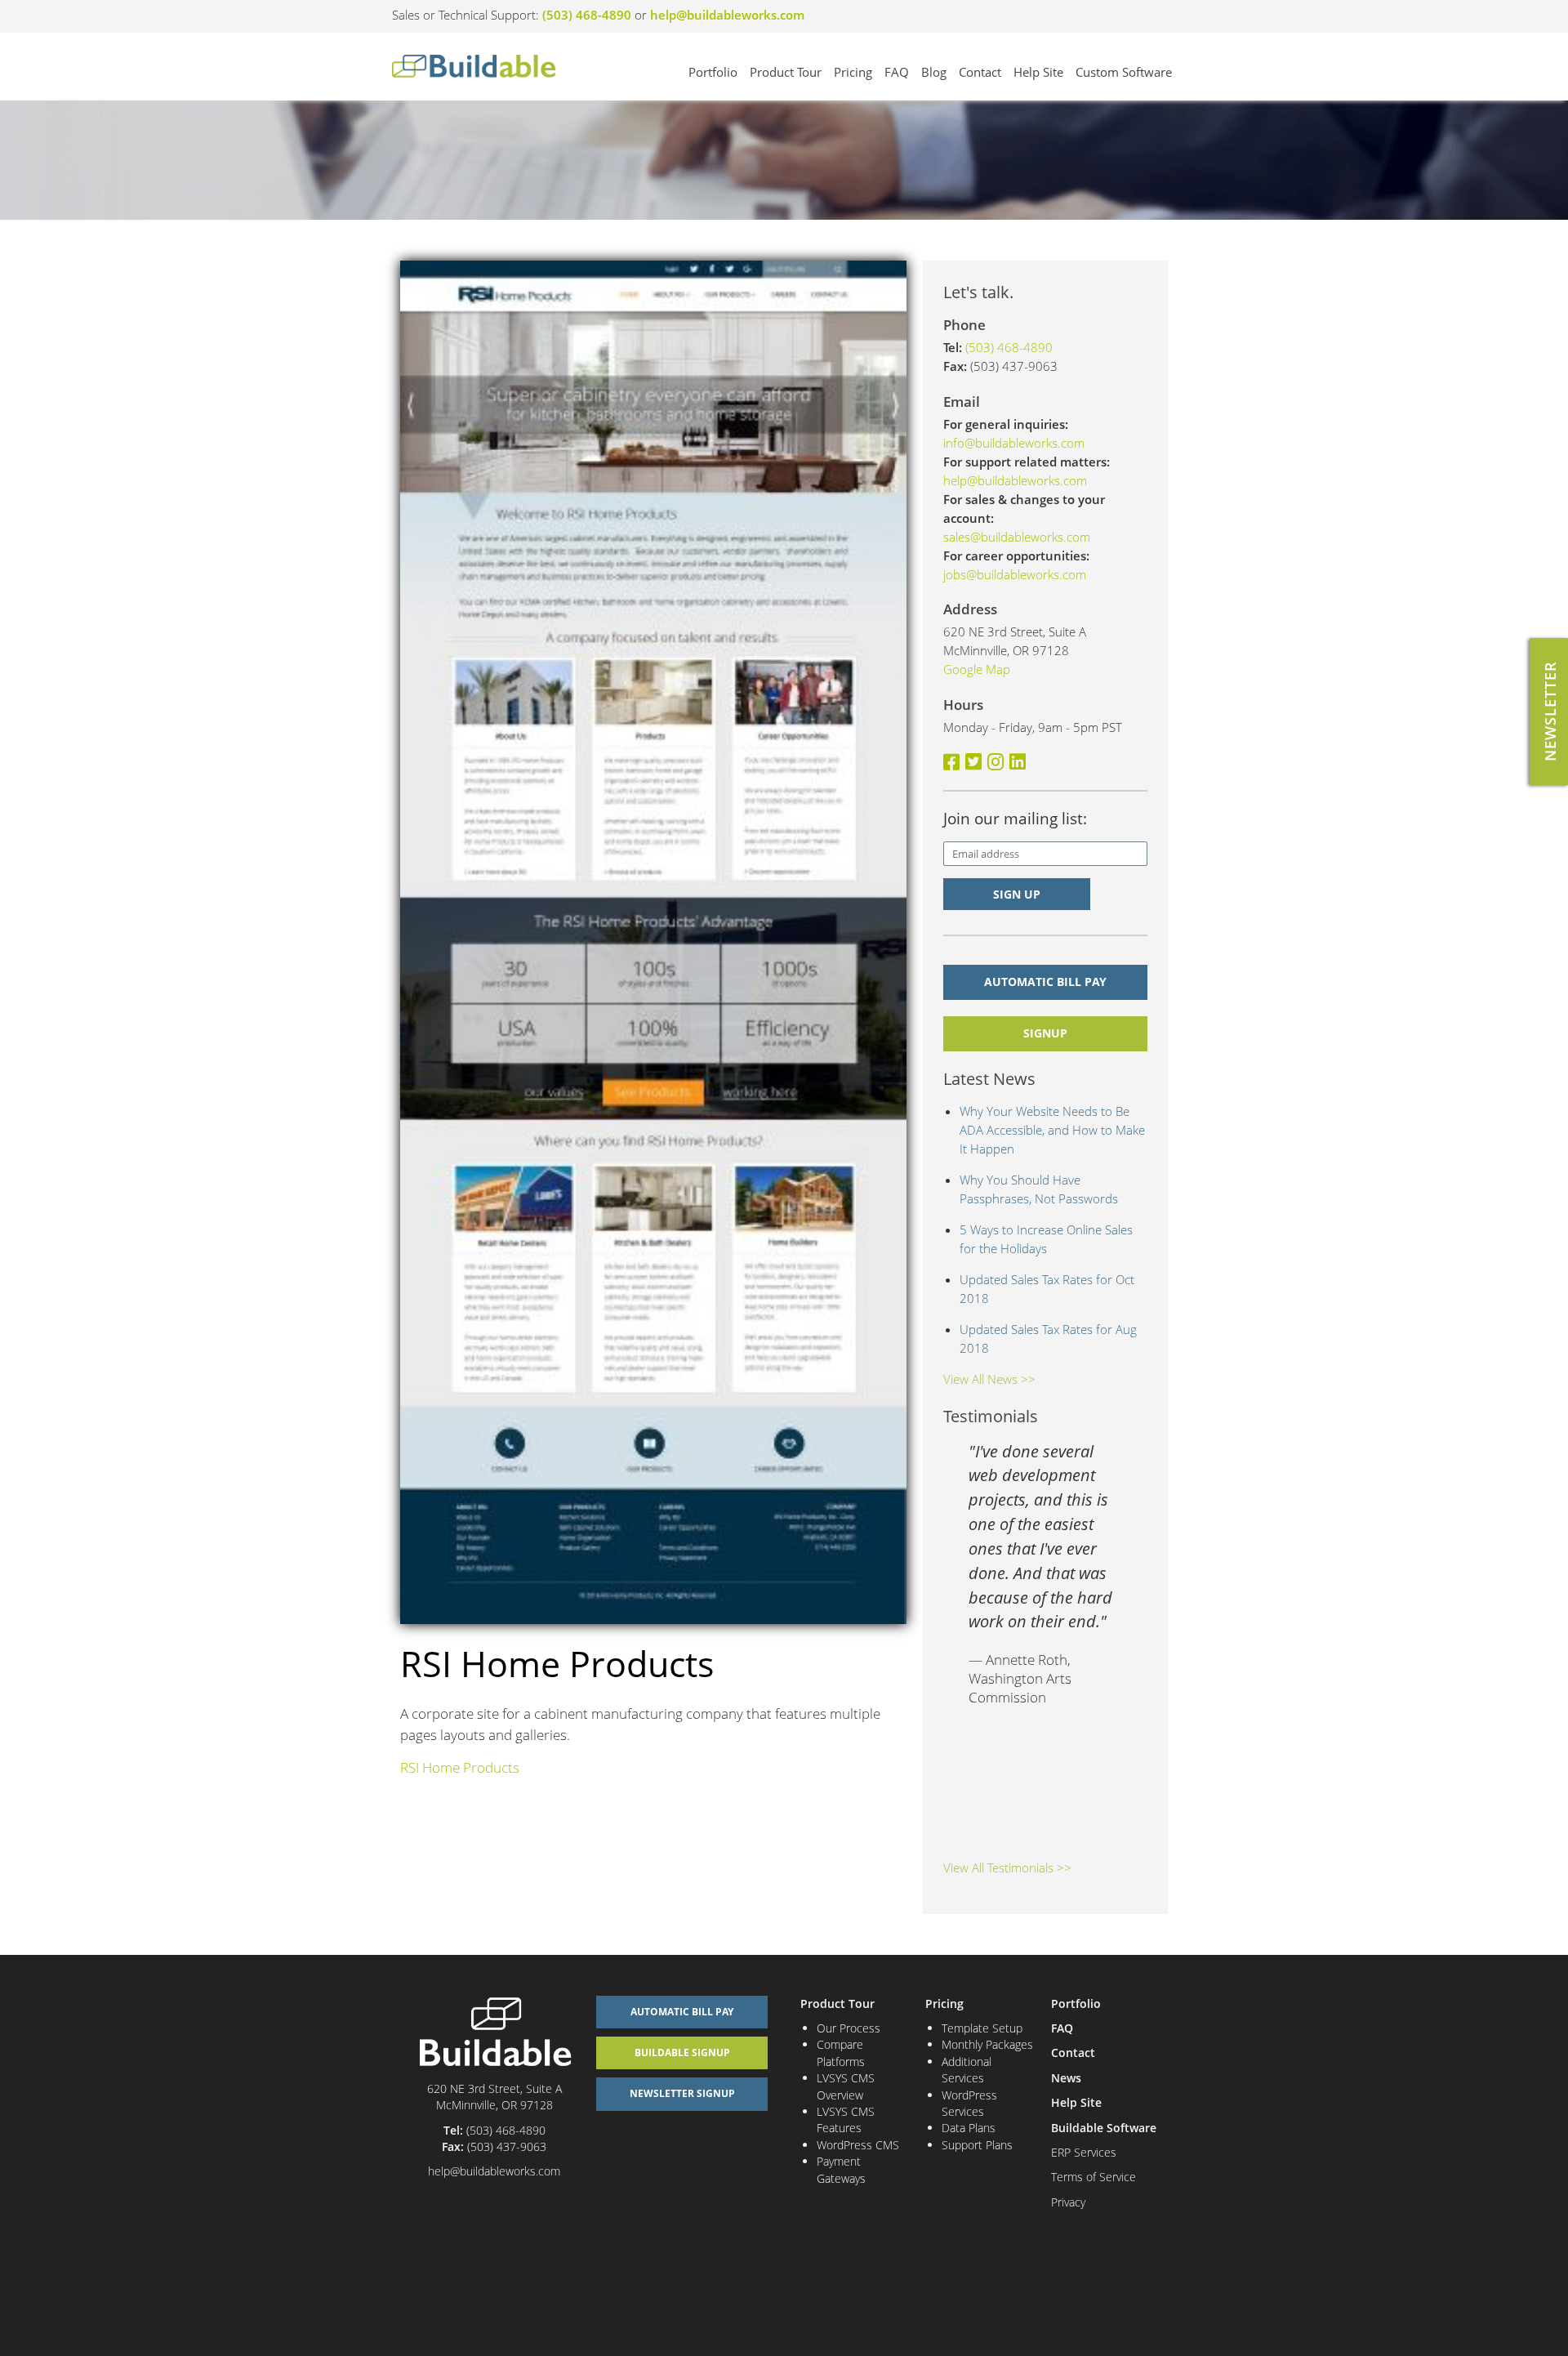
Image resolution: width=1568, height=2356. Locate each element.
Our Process (849, 2028)
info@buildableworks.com (1014, 443)
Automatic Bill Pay (1045, 982)
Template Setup (982, 2028)
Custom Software (1124, 72)
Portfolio (713, 72)
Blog (934, 72)
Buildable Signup (682, 2053)
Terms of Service (1094, 2177)
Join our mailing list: (1015, 819)
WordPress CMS (858, 2145)
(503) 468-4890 (587, 15)
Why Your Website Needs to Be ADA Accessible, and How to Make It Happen (1052, 1130)
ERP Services (1084, 2152)
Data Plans (969, 2128)
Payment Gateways (841, 2169)
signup (1045, 1033)
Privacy (1068, 2202)
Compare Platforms (841, 2053)
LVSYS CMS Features (846, 2120)
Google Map (977, 669)
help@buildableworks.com (727, 15)
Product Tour (786, 72)
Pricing (853, 72)
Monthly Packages (987, 2044)
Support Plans (977, 2145)
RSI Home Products (460, 1767)
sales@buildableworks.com (1017, 537)
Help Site (1038, 72)
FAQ (897, 72)
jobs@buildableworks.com (1015, 574)
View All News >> (989, 1379)
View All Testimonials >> (1007, 1867)
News (1066, 2078)
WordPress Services (969, 2103)
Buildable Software (1104, 2128)
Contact (980, 72)
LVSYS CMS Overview (846, 2086)
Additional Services (967, 2070)
